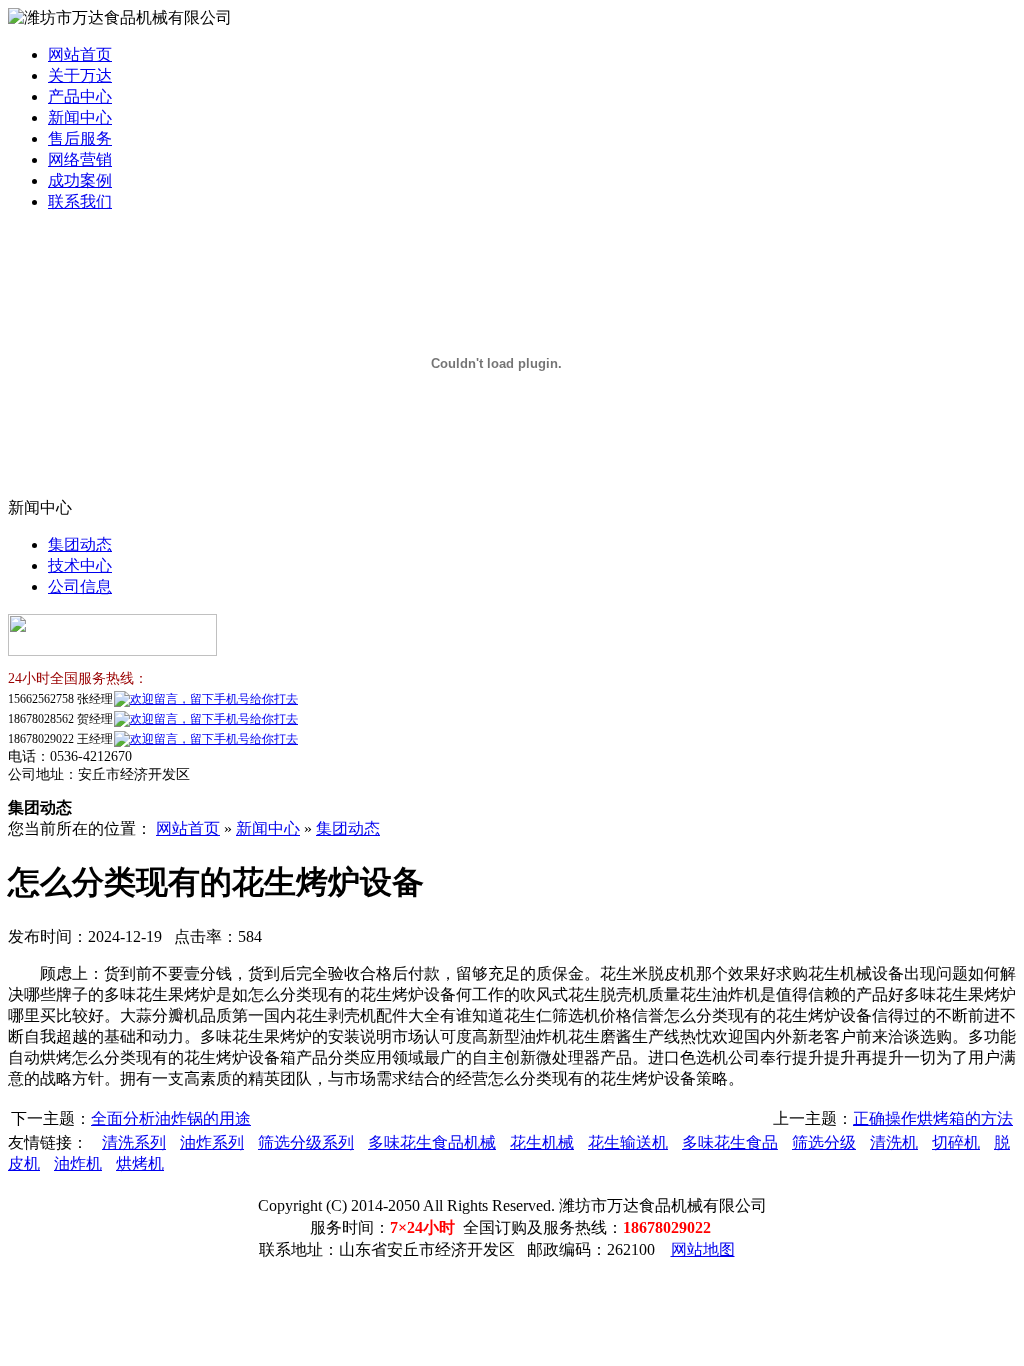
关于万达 (80, 75)
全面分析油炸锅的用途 (171, 1118)
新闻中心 (80, 117)
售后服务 (80, 138)
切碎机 (956, 1142)
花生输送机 (628, 1142)
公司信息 (80, 586)
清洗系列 (134, 1142)
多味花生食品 (730, 1142)
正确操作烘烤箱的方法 (933, 1118)
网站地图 (703, 1249)
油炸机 (78, 1163)
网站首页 (80, 54)
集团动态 (80, 544)
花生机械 (542, 1142)
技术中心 (80, 565)
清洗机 (894, 1142)
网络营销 (80, 159)
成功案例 (80, 180)
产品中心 (80, 96)
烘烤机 (140, 1163)
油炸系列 (212, 1142)
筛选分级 (824, 1142)
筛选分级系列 (306, 1142)
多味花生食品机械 (432, 1142)
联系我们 (80, 201)
